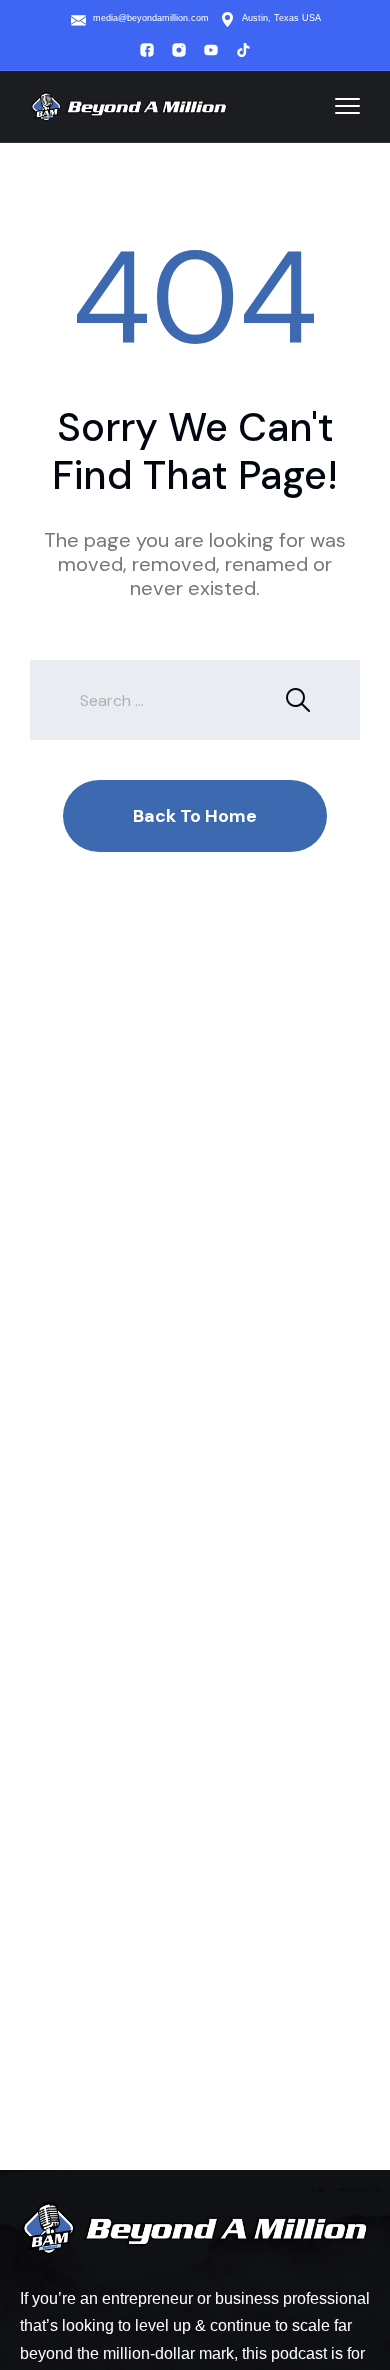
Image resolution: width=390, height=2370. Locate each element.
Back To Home (195, 816)
